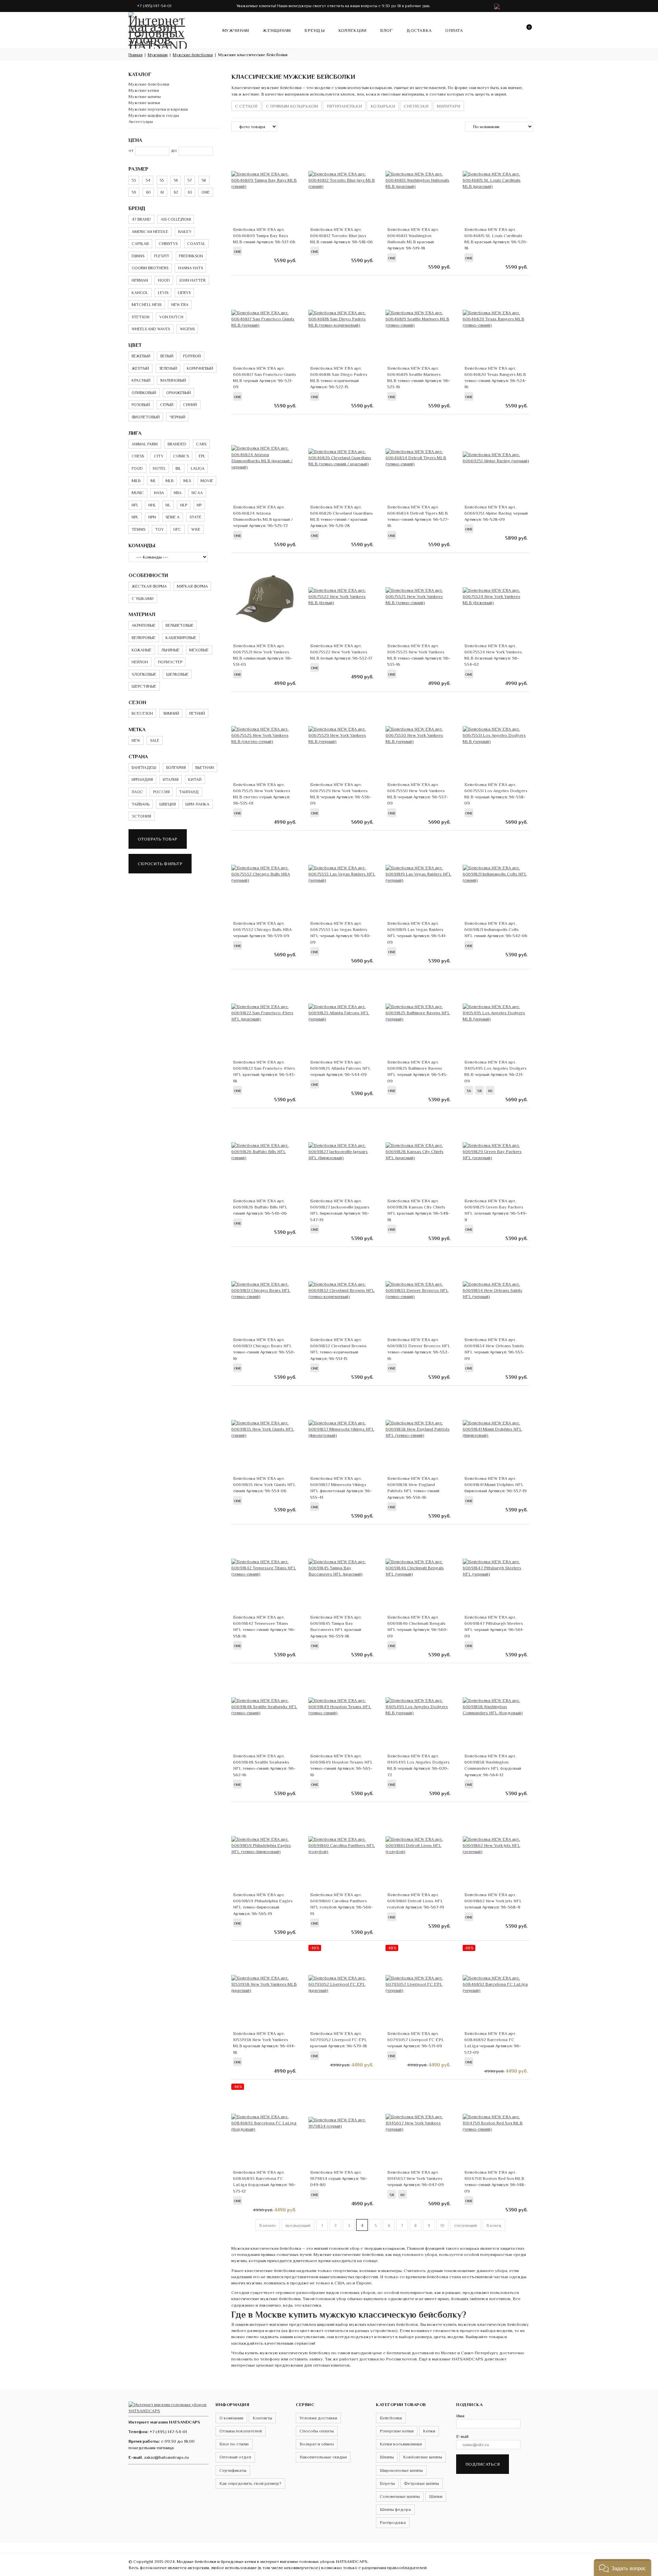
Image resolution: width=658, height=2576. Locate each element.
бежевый (141, 356)
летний (197, 713)
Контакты (262, 2418)
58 (204, 180)
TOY (160, 529)
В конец (494, 2225)
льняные (170, 650)
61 (162, 192)
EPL (202, 456)
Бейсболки (391, 2418)
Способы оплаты (317, 2431)
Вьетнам (205, 768)
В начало (268, 2225)
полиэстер (170, 662)
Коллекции (352, 30)
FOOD (137, 468)
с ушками (143, 599)
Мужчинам (236, 30)
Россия (161, 792)
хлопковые (144, 674)
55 (162, 180)
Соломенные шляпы (400, 2496)
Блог (386, 30)
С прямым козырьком (292, 106)
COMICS (181, 456)
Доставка (419, 30)
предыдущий (298, 2225)
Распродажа (393, 2522)
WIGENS (187, 329)
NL (168, 505)
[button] (623, 2568)
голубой (192, 356)
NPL (135, 517)
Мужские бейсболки (149, 84)
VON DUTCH (171, 317)
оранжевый (179, 393)
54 (148, 180)
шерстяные (144, 686)
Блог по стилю (234, 2444)
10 (442, 2225)
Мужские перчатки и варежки (158, 109)
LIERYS (184, 293)
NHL (152, 505)
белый (167, 356)
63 (190, 192)
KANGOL (140, 293)
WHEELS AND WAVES (151, 329)
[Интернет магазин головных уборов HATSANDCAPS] (158, 29)
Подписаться (483, 2464)
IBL (178, 468)
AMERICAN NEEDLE (150, 232)
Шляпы (387, 2457)
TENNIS (138, 529)
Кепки (429, 2431)
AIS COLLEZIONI (176, 219)
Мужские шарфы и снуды (154, 115)
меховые (199, 650)
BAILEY (185, 232)
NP (199, 505)
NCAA (197, 493)
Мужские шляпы (145, 96)
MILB (136, 481)
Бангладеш (144, 768)
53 (134, 180)
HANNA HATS (191, 268)
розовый (141, 405)
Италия (171, 780)
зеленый (168, 368)
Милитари (449, 106)
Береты (387, 2483)
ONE (206, 192)
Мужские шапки (144, 103)
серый (167, 405)
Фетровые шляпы (422, 2483)
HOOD (164, 280)
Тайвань (141, 804)
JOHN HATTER (193, 280)
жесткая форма (149, 586)
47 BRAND (141, 219)
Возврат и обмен (317, 2444)
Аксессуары (141, 121)
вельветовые (180, 625)
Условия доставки (318, 2418)
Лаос (137, 792)
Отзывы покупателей (241, 2431)
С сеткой (246, 106)
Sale (155, 740)
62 (176, 192)
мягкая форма (192, 586)
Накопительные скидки (323, 2457)
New (136, 740)
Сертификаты (233, 2470)
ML (153, 481)
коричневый (200, 368)
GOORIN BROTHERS (150, 268)
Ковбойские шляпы (423, 2457)
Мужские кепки (144, 90)
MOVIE (207, 481)
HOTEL (159, 468)
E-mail (462, 2436)
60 (148, 192)
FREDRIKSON (191, 256)
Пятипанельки (344, 106)
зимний (171, 713)
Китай (195, 780)
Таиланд (189, 792)
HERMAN (140, 280)
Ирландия (142, 780)
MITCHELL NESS (147, 305)
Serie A (173, 517)
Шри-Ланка (197, 804)
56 (176, 180)
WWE (196, 529)
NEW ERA (180, 305)
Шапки (436, 2496)
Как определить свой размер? (250, 2483)
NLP (184, 505)
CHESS (138, 456)
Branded (177, 444)
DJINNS (138, 256)
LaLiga (198, 468)
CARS (201, 444)
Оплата (454, 30)
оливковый (144, 393)
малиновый (173, 380)
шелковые (177, 674)
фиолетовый (146, 417)
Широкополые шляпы (401, 2470)
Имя (460, 2416)
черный (178, 417)
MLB (169, 481)
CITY (159, 456)
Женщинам (277, 30)
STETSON (141, 317)
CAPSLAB (140, 244)
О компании (231, 2418)
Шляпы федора (395, 2509)
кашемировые (181, 638)
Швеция (168, 804)
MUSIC (138, 493)
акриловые (144, 625)
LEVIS (163, 293)
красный (141, 380)
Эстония (141, 816)
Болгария (176, 768)
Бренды (314, 30)
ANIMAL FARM (145, 444)
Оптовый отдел (235, 2457)
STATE (196, 517)
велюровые (144, 638)
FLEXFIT (162, 256)
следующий (466, 2225)
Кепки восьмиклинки (401, 2444)
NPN (152, 517)
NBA (178, 493)
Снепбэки (416, 106)
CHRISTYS (168, 244)
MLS (187, 481)
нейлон (140, 662)
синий (190, 405)
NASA (159, 493)
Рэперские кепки (397, 2431)
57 (190, 180)
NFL (135, 505)
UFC (177, 529)
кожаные (142, 650)
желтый (140, 368)
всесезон (142, 713)
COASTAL (196, 244)
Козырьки (383, 106)
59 (134, 192)
